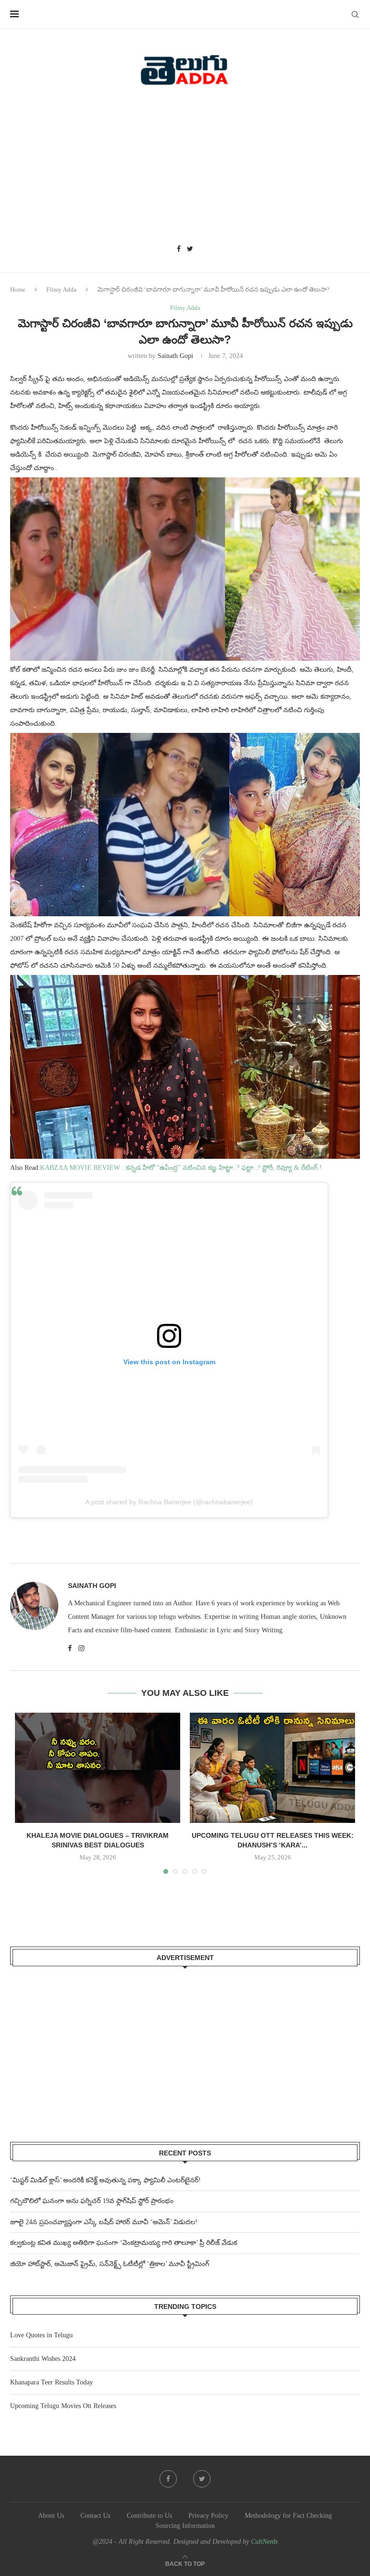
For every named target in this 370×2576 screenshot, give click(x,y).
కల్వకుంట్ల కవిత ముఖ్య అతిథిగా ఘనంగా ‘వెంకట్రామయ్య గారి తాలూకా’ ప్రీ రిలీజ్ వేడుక (124, 2243)
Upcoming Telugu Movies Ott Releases (63, 2406)
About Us (51, 2516)
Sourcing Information (185, 2526)
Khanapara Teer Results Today (52, 2382)
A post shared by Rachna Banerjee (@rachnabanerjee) (169, 1502)
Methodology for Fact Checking (288, 2516)
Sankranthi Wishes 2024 (43, 2359)
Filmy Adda (61, 289)
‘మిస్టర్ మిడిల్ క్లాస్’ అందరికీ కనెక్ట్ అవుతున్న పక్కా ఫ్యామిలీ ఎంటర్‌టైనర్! (106, 2180)
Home (18, 289)
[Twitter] (190, 249)
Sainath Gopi (175, 356)
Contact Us (95, 2516)
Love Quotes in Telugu (41, 2335)
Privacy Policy (208, 2516)
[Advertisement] (185, 168)
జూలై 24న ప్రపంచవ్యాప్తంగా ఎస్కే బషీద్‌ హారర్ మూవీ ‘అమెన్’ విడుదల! (104, 2222)
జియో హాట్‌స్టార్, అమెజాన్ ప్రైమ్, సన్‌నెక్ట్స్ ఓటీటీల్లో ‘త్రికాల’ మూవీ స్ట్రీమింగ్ (110, 2264)
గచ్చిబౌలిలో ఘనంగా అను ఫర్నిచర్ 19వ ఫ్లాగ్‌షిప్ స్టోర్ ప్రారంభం (92, 2201)
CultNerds (264, 2542)
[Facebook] (179, 249)
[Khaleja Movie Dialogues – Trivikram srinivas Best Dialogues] (98, 1768)
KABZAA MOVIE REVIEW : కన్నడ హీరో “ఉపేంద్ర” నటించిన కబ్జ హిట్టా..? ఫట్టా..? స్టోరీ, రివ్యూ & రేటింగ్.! (181, 1168)
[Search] (355, 14)
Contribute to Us (149, 2516)
